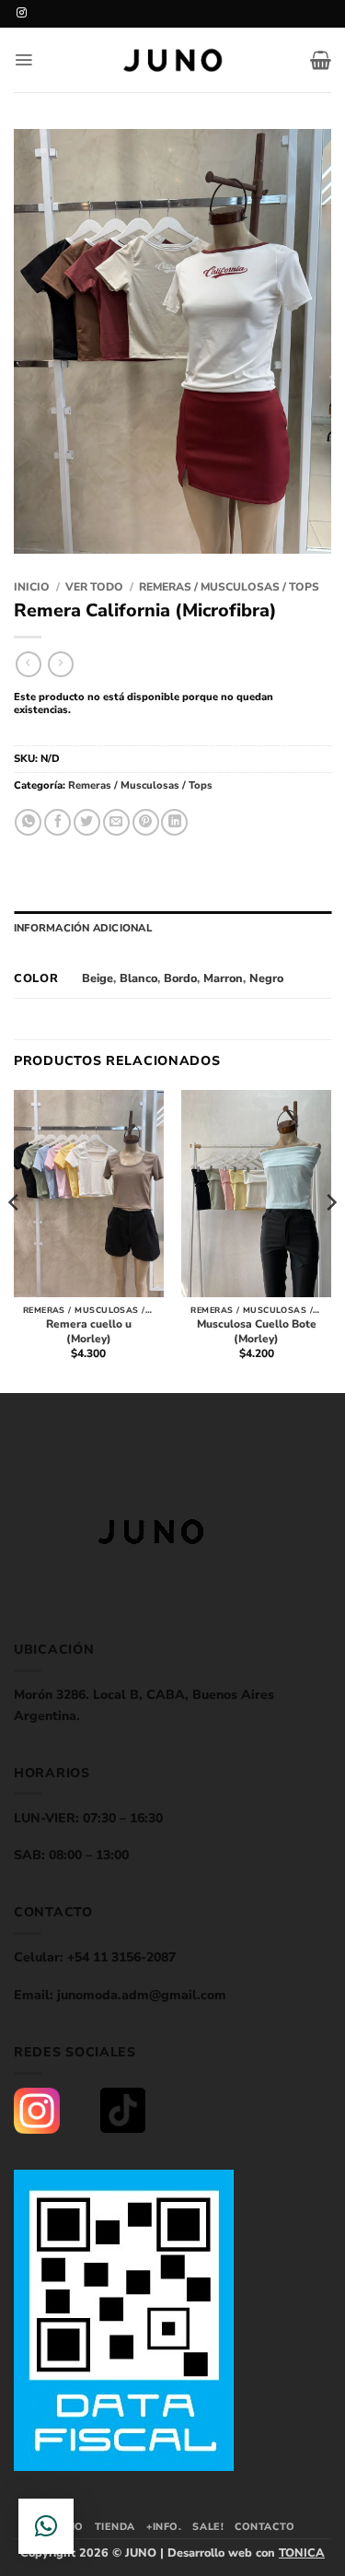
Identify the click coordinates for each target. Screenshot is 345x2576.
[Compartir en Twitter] (87, 822)
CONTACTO (264, 2527)
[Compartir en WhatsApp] (28, 822)
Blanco (138, 978)
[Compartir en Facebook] (57, 822)
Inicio (32, 587)
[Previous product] (60, 664)
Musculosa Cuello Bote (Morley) (257, 1332)
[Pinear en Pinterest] (146, 822)
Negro (266, 978)
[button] (23, 60)
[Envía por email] (116, 822)
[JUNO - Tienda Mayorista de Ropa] (173, 60)
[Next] (330, 1240)
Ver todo (94, 587)
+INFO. (164, 2527)
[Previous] (15, 1240)
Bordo (180, 978)
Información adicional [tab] (83, 928)
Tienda (115, 2527)
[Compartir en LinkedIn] (174, 822)
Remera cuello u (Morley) (89, 1332)
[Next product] (28, 664)
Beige (98, 978)
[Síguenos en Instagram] (22, 13)
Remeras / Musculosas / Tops (229, 587)
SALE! (208, 2527)
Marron (223, 978)
